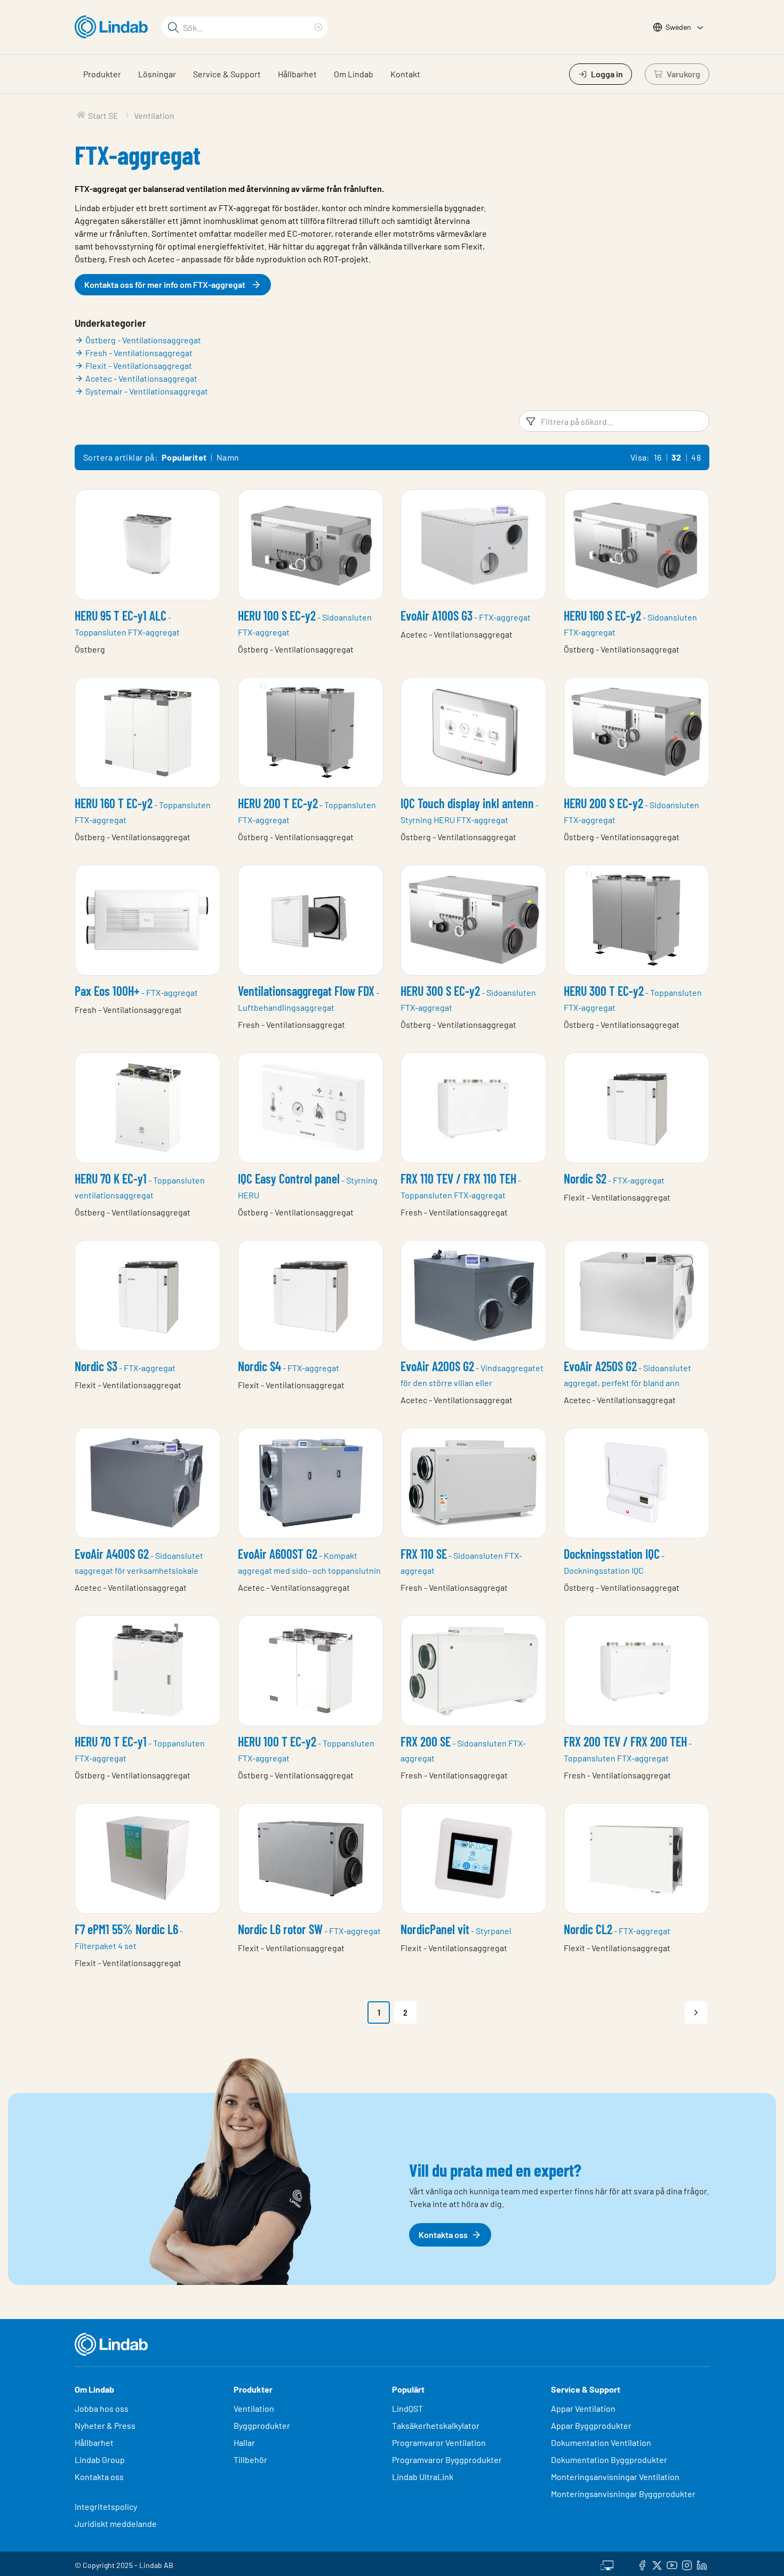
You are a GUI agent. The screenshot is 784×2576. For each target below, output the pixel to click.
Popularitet (184, 457)
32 (677, 457)
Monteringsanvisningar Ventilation (615, 2477)
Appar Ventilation (583, 2408)
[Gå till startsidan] (114, 27)
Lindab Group (100, 2460)
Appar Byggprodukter (591, 2425)
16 (658, 457)
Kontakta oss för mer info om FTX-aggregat (165, 284)
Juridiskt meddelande (116, 2523)
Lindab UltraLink (423, 2477)
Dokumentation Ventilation (601, 2442)
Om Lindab (354, 74)
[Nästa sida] (696, 2012)
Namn (228, 457)
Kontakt (405, 74)
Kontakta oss (99, 2477)
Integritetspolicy (106, 2506)
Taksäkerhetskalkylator (436, 2425)
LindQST (407, 2408)
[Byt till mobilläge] (607, 2564)
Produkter (102, 74)
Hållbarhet (297, 74)
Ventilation (254, 2408)
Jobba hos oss (102, 2408)
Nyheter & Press (105, 2425)
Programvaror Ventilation (439, 2442)
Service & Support (227, 74)
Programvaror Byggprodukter (447, 2460)
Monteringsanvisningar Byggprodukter (623, 2494)
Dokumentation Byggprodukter (609, 2460)
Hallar (244, 2442)
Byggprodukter (262, 2425)
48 (696, 457)
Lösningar (157, 74)
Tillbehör (250, 2460)
